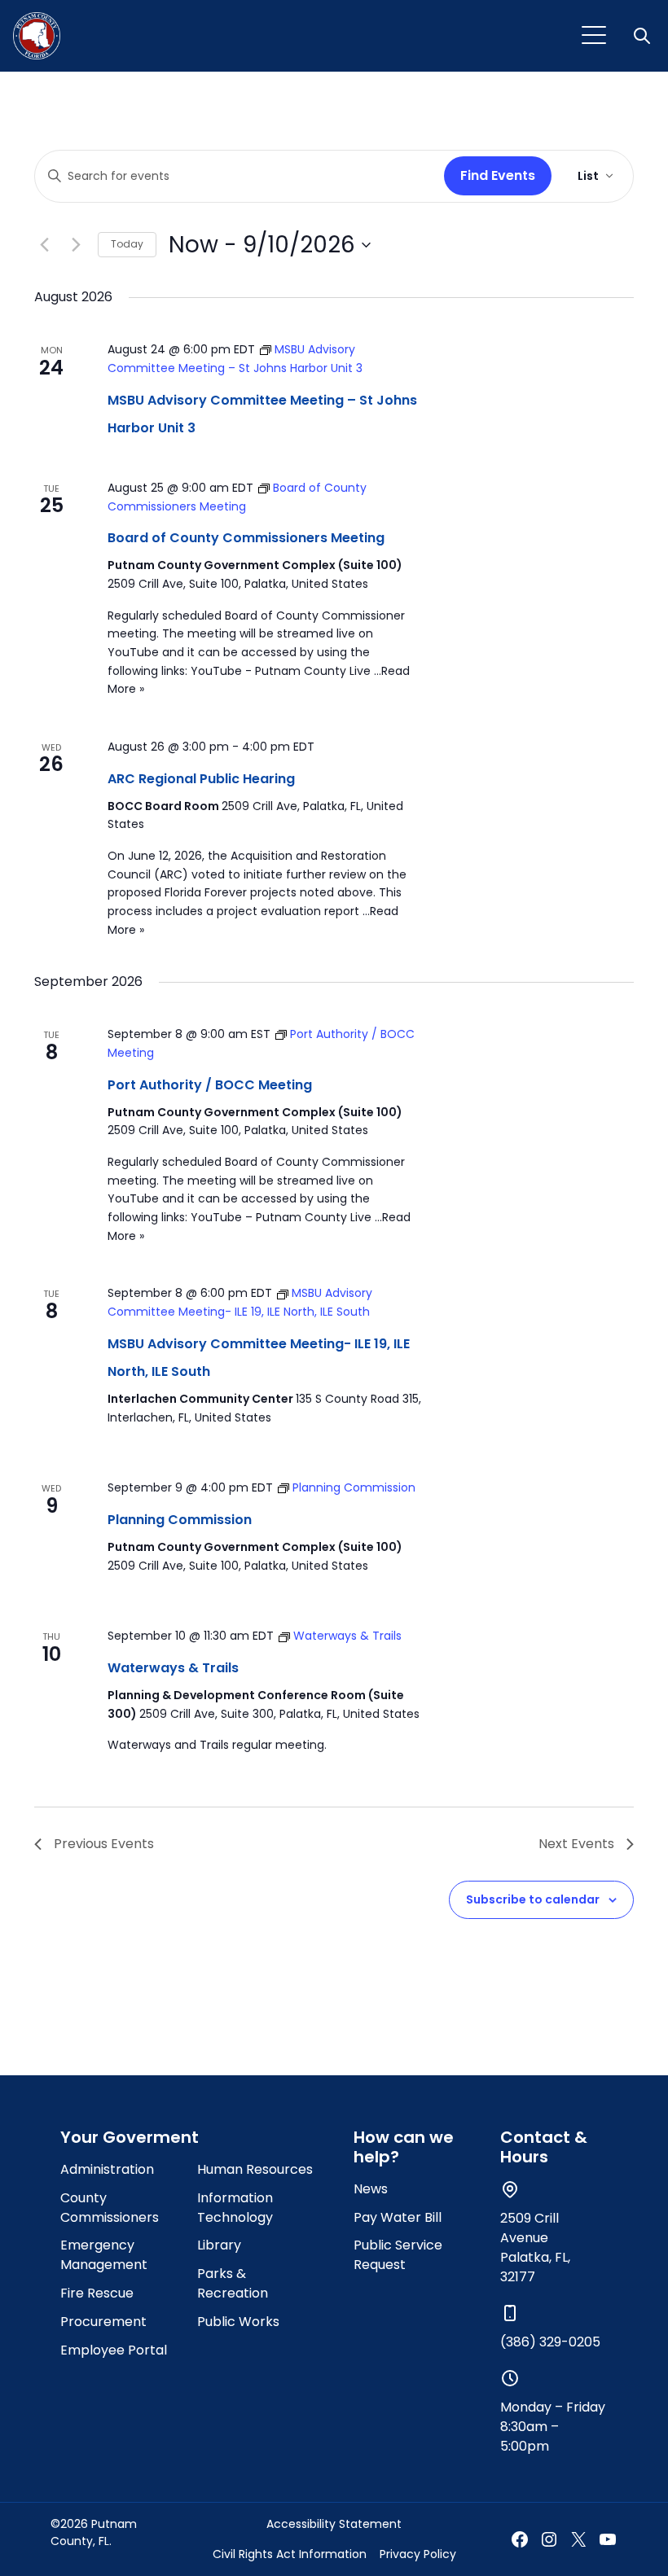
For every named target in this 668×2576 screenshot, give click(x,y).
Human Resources (255, 2169)
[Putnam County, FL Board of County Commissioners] (37, 36)
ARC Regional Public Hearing (201, 779)
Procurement (103, 2322)
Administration (107, 2169)
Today (127, 244)
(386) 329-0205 (550, 2342)
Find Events (498, 175)
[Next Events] (76, 245)
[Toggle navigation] (594, 36)
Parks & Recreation (233, 2283)
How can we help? (404, 2147)
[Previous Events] (44, 245)
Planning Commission (180, 1520)
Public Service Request (398, 2255)
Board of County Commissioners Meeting (246, 538)
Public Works (238, 2322)
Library (219, 2245)
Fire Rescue (97, 2293)
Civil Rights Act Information (290, 2554)
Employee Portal (114, 2350)
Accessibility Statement (334, 2524)
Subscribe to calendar (533, 1899)
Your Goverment (130, 2137)
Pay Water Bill (398, 2217)
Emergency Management (104, 2255)
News (371, 2189)
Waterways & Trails (173, 1668)
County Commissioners (110, 2208)
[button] (644, 36)
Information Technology (235, 2208)
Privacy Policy (418, 2554)
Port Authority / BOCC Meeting (210, 1085)
